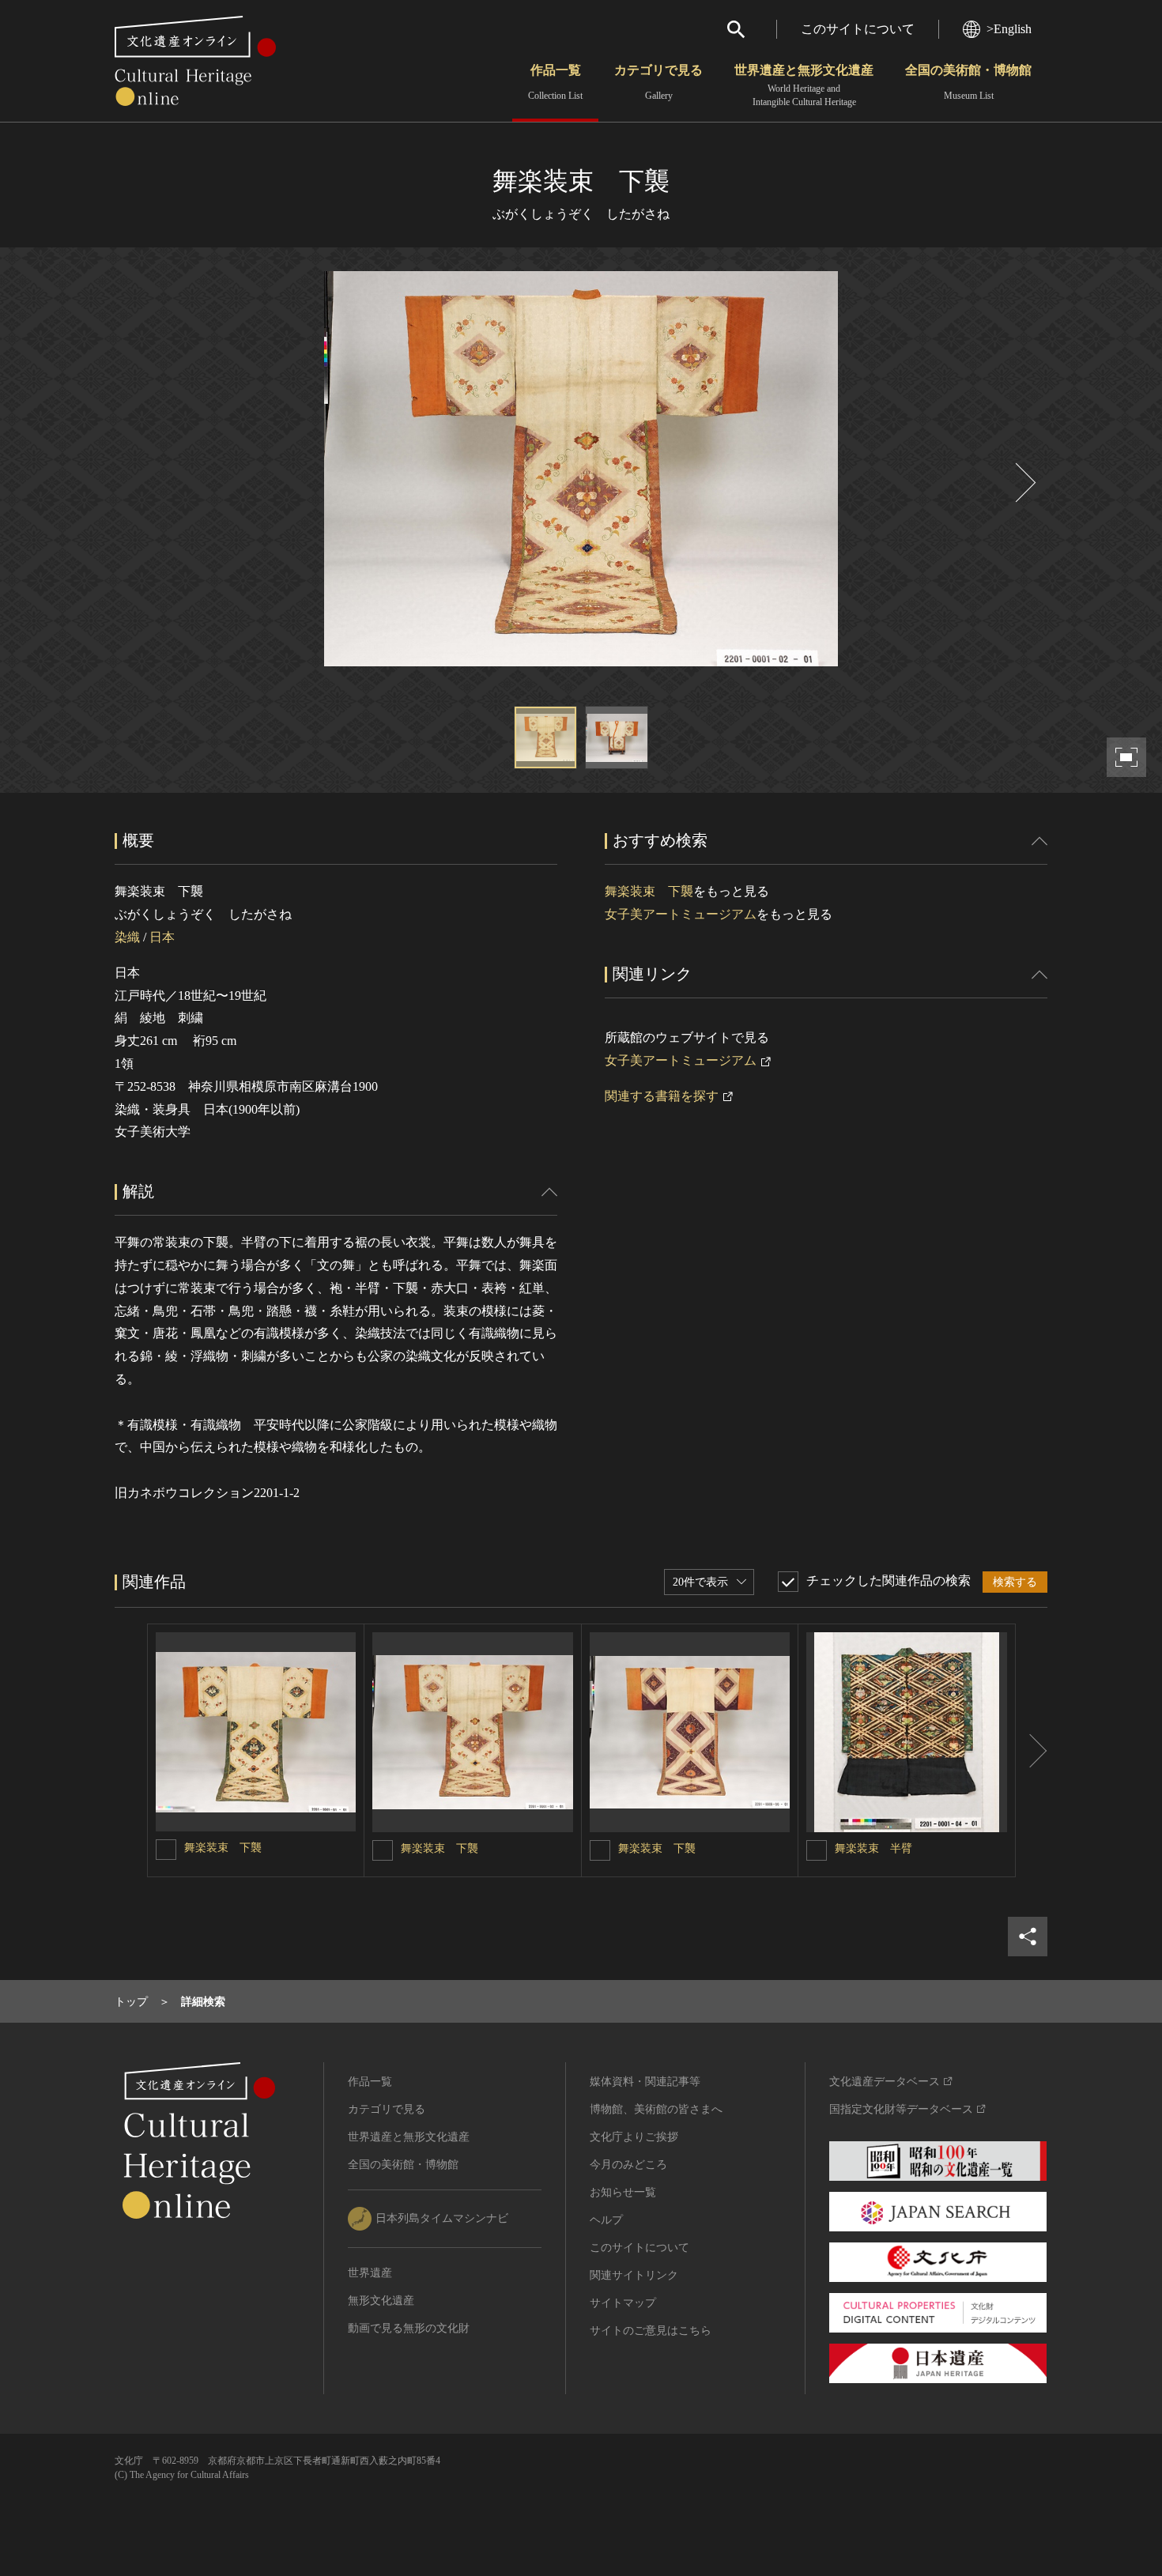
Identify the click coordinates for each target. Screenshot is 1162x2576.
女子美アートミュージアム (681, 914)
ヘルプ (606, 2220)
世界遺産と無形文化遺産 (804, 85)
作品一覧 (555, 82)
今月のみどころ (628, 2165)
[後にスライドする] (1024, 483)
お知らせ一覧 (623, 2192)
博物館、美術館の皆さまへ (656, 2109)
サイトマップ (623, 2303)
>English (1009, 29)
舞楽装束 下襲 (649, 891)
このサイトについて (858, 29)
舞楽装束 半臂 (873, 1848)
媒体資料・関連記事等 (645, 2082)
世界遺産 (370, 2273)
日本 (162, 937)
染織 (127, 937)
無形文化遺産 (381, 2301)
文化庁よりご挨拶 (634, 2137)
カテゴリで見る (658, 82)
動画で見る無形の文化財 (409, 2328)
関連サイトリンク (634, 2275)
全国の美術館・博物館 (968, 82)
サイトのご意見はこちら (651, 2331)
